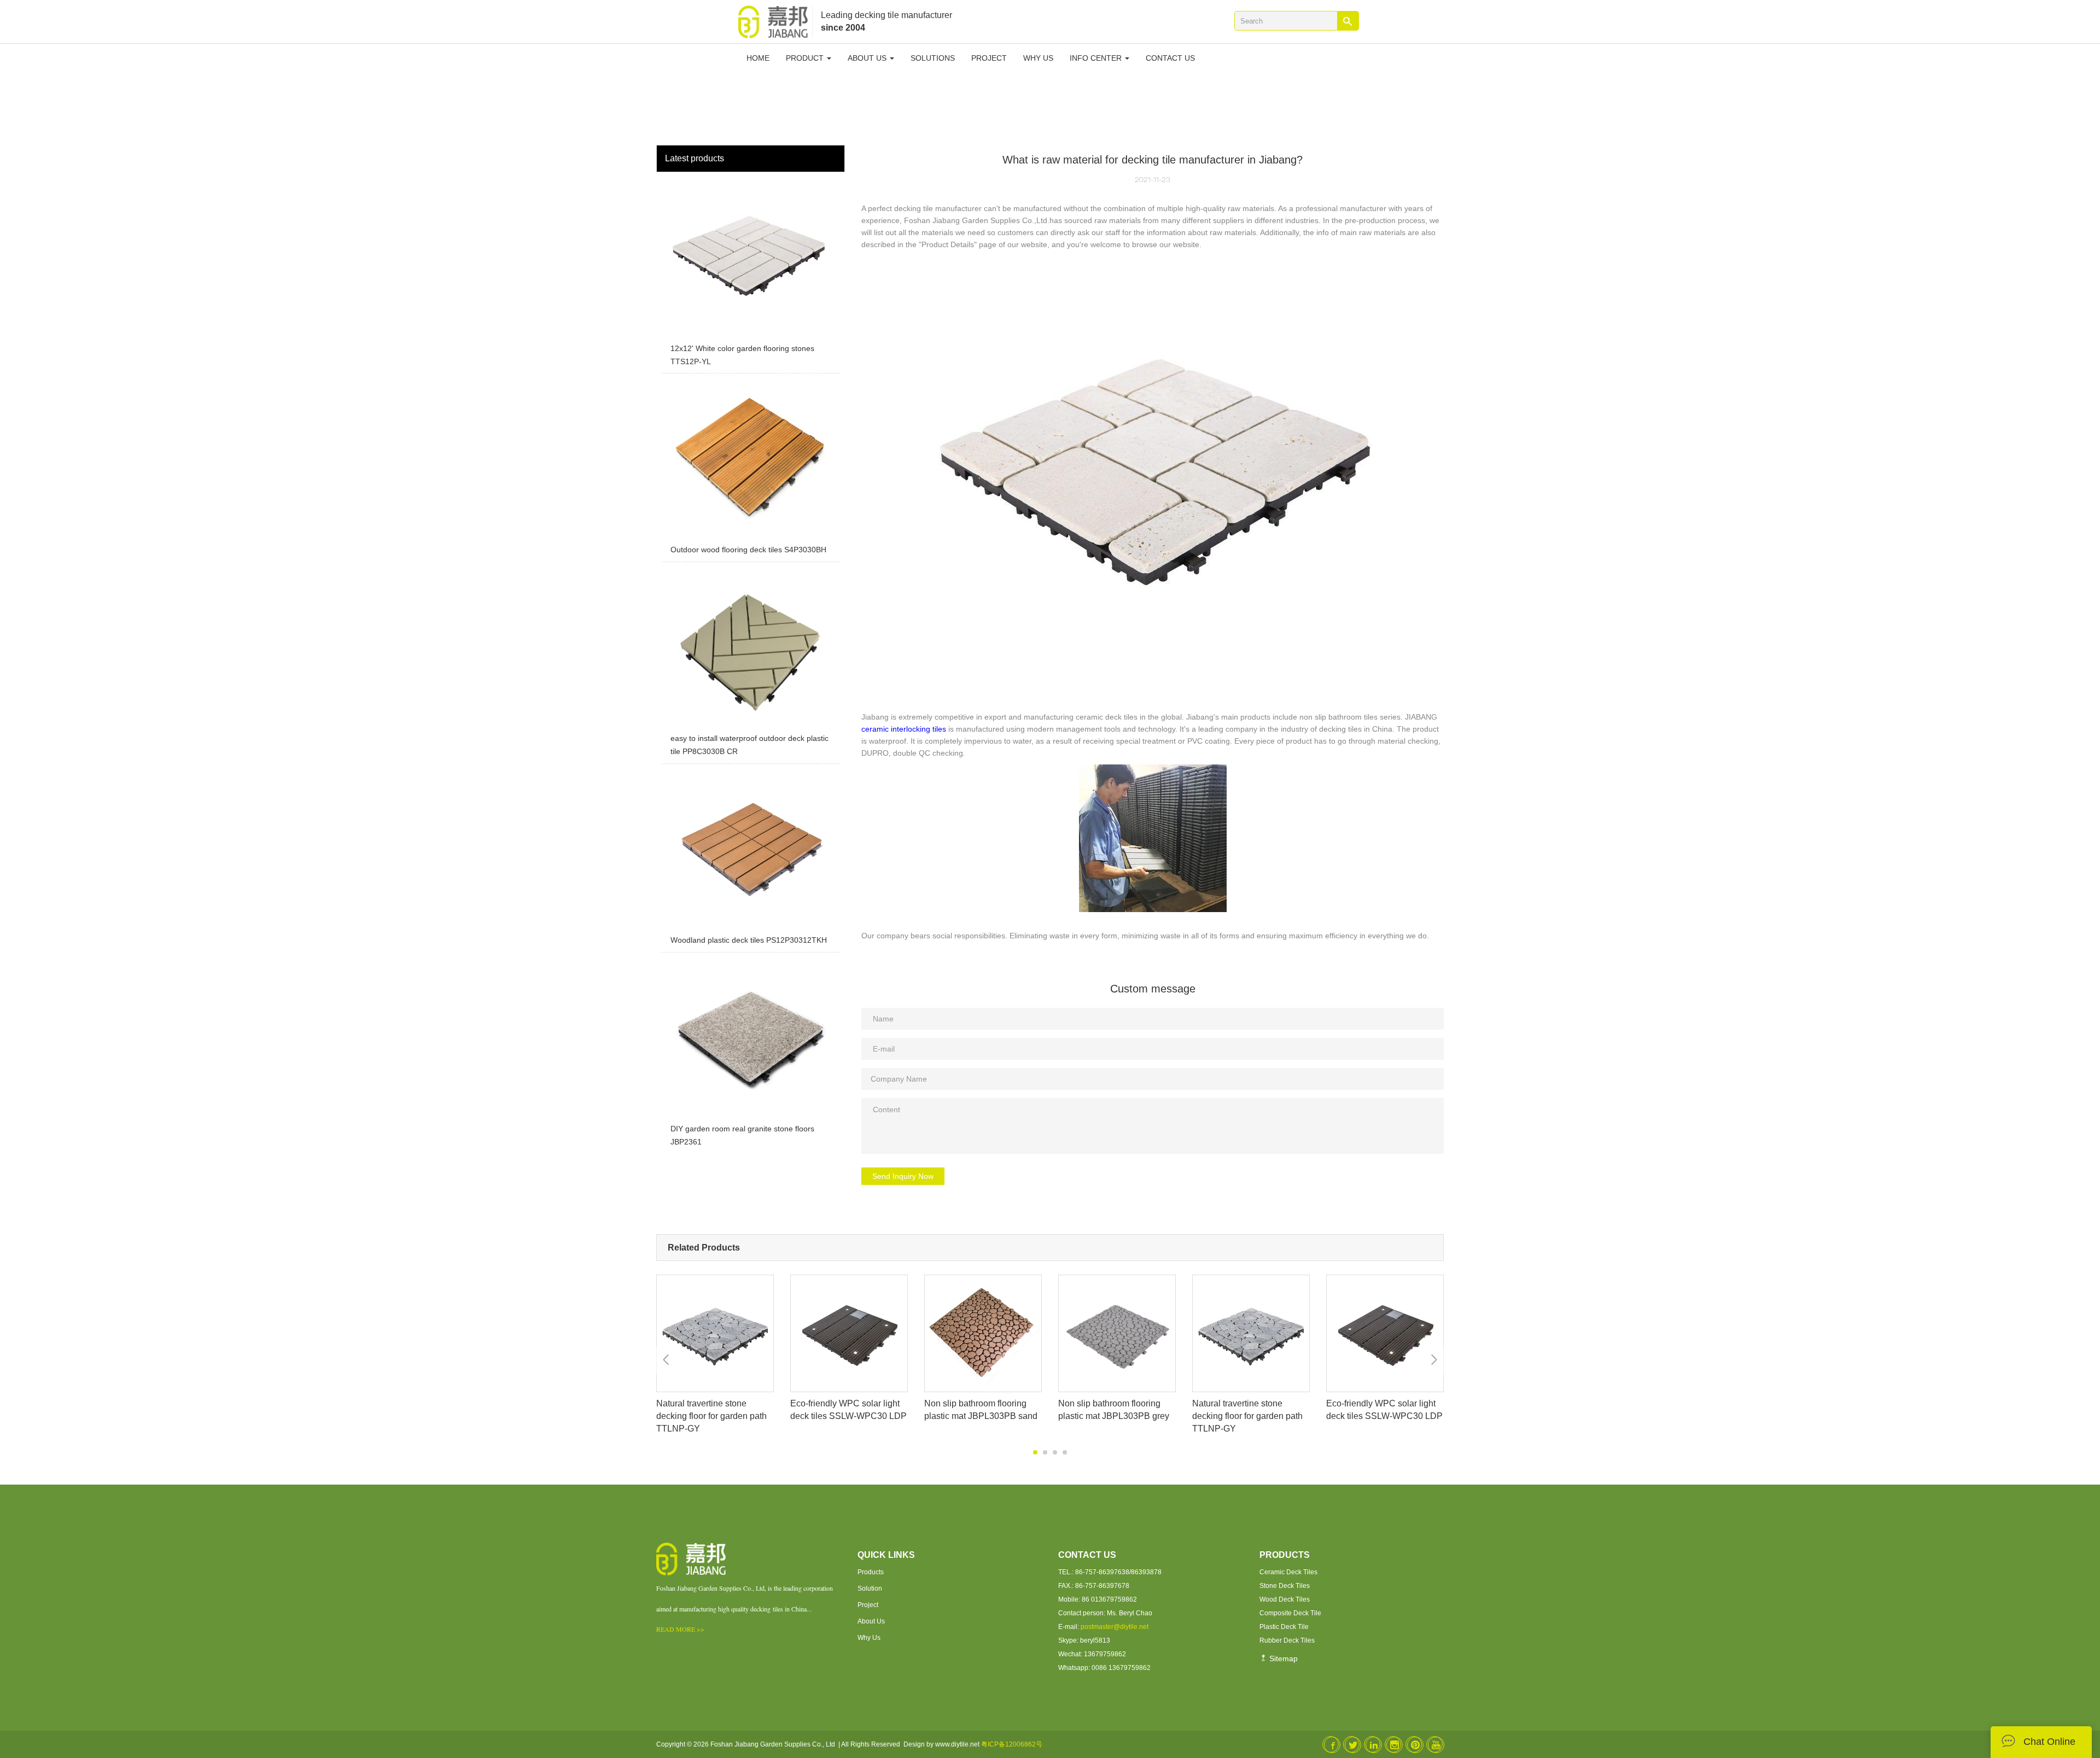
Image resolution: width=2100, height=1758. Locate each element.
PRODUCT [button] (806, 58)
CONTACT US (1170, 58)
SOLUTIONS (933, 58)
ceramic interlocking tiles (904, 729)
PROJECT (989, 58)
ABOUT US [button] (868, 58)
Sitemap (1282, 1658)
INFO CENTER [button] (1097, 58)
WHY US (1038, 58)
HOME (758, 58)
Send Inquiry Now (903, 1176)
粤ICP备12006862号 (1012, 1744)
